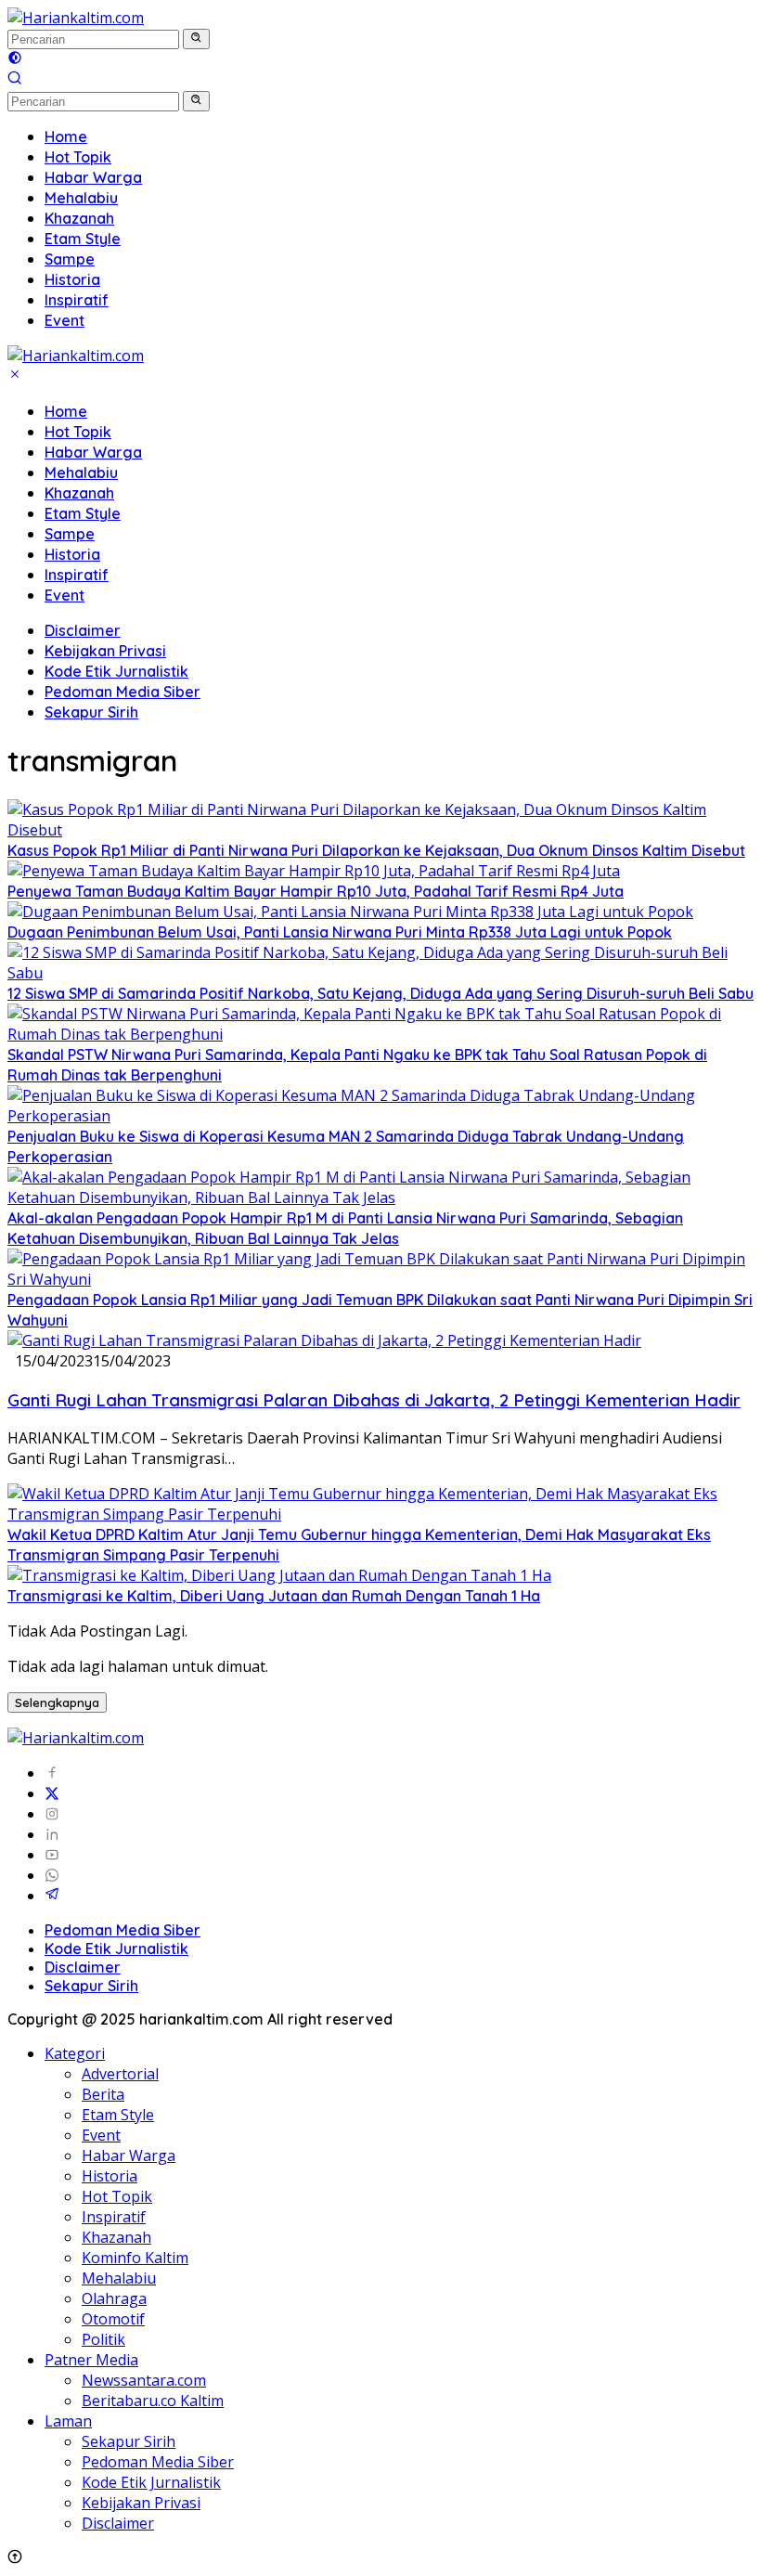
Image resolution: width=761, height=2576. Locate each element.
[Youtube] (52, 1855)
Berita (103, 2094)
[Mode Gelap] (15, 59)
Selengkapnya (57, 1702)
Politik (103, 2339)
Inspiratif (77, 575)
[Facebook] (52, 1773)
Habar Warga (93, 452)
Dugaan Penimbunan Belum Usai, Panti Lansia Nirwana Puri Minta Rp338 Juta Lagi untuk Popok (340, 932)
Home (66, 411)
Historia (72, 554)
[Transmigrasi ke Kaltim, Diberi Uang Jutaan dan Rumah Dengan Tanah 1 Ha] (279, 1575)
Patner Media (91, 2360)
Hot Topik (78, 432)
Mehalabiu (81, 472)
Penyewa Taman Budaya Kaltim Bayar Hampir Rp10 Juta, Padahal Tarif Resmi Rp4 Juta (316, 891)
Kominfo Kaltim (135, 2258)
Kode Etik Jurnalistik (116, 671)
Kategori (75, 2053)
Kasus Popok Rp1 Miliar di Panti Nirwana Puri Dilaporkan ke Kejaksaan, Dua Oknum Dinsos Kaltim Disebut (376, 850)
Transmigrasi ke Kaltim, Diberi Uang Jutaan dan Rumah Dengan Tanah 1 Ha (274, 1596)
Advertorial (120, 2074)
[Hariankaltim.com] (76, 18)
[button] (196, 39)
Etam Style (83, 513)
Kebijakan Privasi (105, 651)
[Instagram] (52, 1814)
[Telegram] (52, 1896)
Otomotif (113, 2319)
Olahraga (114, 2298)
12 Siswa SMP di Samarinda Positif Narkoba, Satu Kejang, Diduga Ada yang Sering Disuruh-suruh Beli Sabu (380, 993)
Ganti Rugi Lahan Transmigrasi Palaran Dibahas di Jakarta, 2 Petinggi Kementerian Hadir (374, 1400)
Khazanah (79, 493)
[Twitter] (52, 1793)
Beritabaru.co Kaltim (153, 2401)
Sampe (70, 534)
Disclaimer (83, 630)
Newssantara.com (144, 2380)
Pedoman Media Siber (123, 692)
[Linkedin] (52, 1834)
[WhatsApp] (52, 1875)
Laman (68, 2421)
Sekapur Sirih (91, 712)
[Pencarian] (15, 80)
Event (64, 595)
